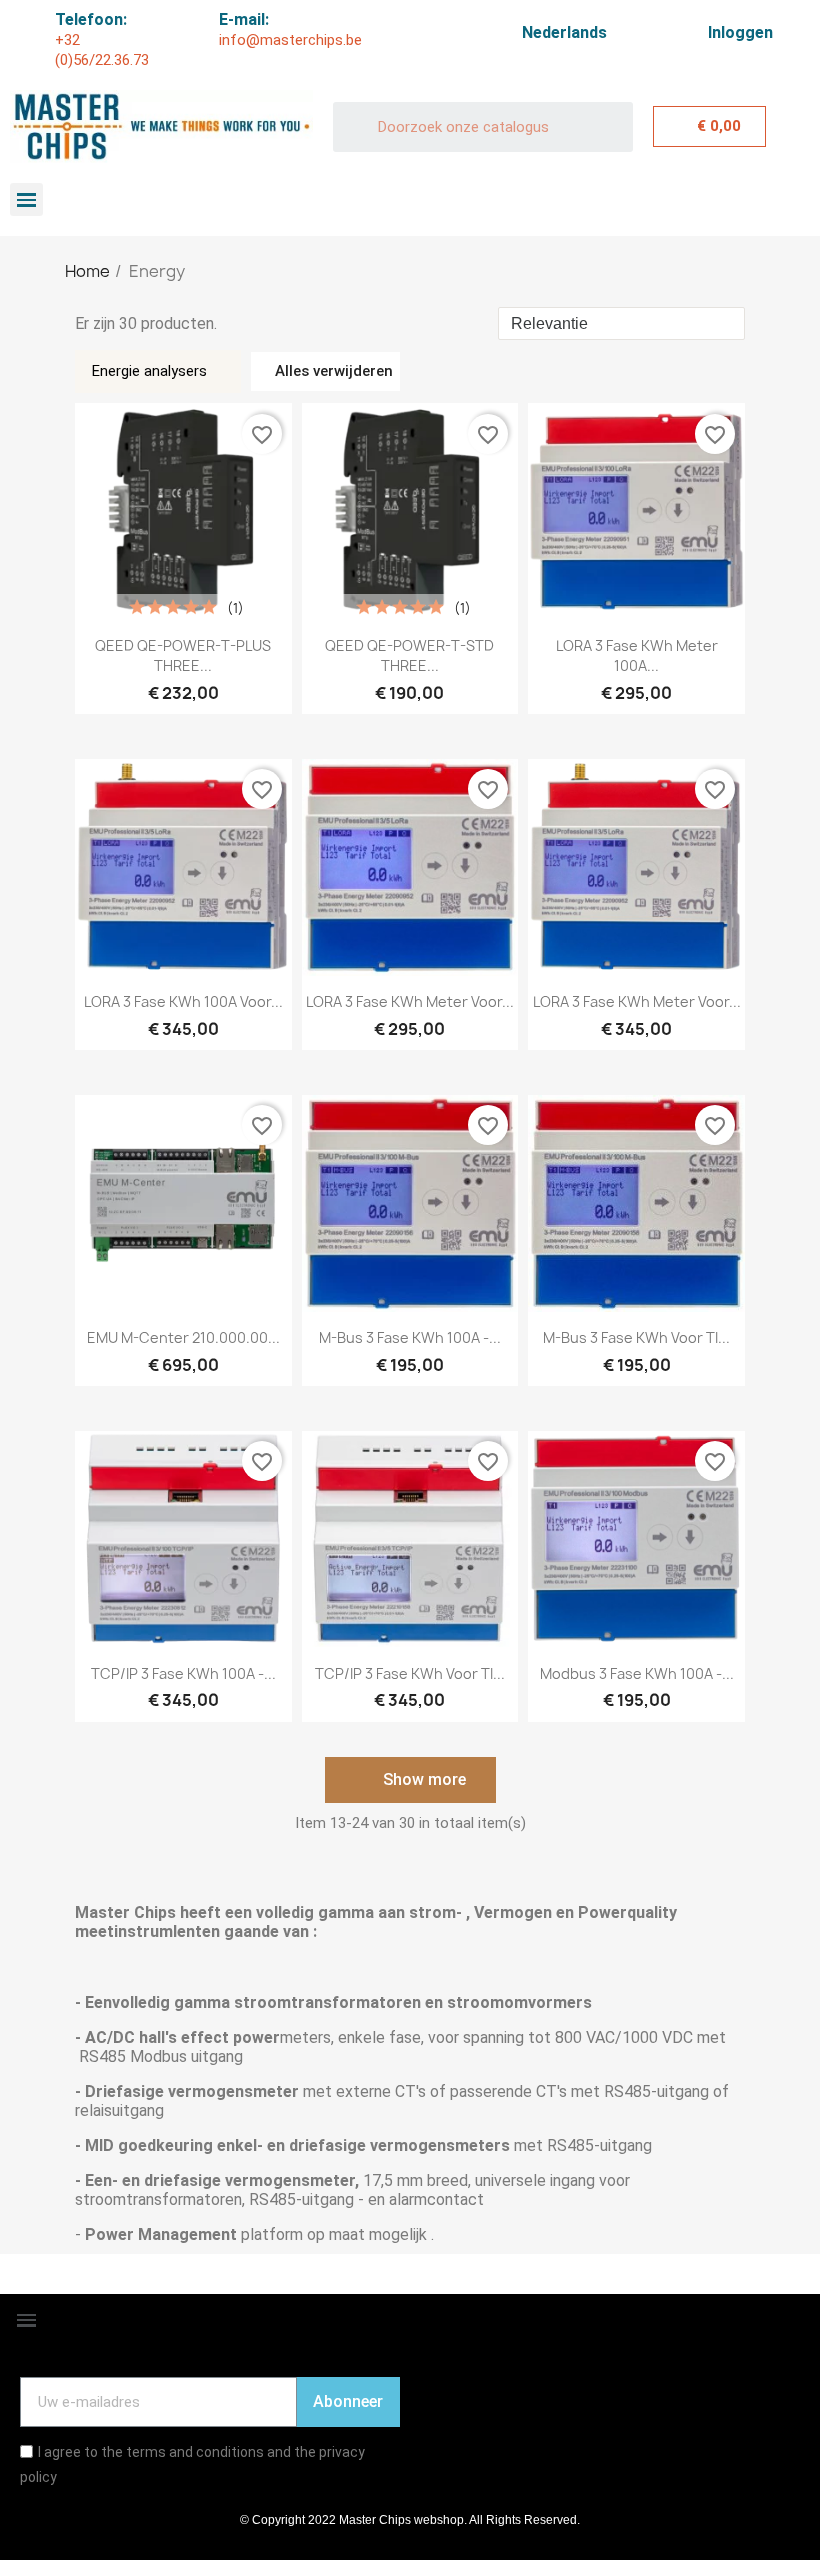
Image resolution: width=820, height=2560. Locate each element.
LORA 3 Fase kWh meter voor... (410, 1001)
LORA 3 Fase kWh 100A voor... (183, 1001)
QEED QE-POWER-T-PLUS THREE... (183, 655)
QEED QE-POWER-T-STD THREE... (409, 655)
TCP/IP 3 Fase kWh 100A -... (183, 1673)
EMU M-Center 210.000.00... (183, 1337)
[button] (410, 1780)
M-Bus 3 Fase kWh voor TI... (636, 1337)
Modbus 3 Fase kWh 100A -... (637, 1673)
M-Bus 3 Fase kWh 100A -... (410, 1337)
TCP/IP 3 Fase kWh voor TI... (410, 1673)
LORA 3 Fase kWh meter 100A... (637, 655)
